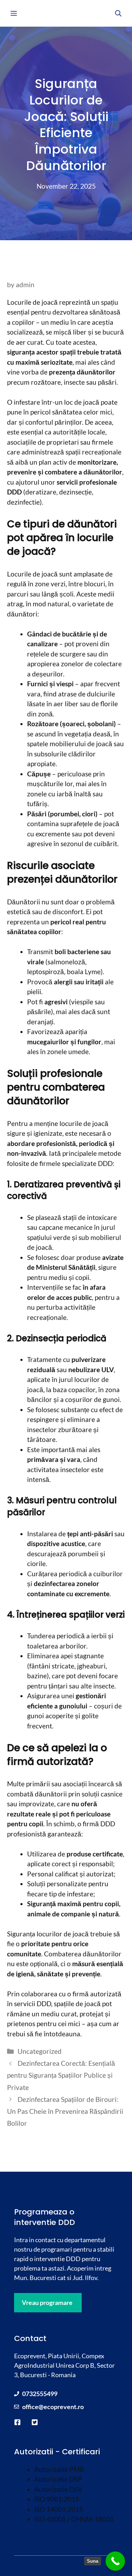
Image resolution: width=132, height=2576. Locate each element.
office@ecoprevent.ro (53, 2407)
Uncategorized (40, 2051)
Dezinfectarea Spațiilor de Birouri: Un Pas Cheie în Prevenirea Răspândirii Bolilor (65, 2111)
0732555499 (40, 2394)
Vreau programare (47, 2302)
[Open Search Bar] (118, 13)
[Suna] (115, 2561)
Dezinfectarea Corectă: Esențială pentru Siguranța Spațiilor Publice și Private (61, 2075)
